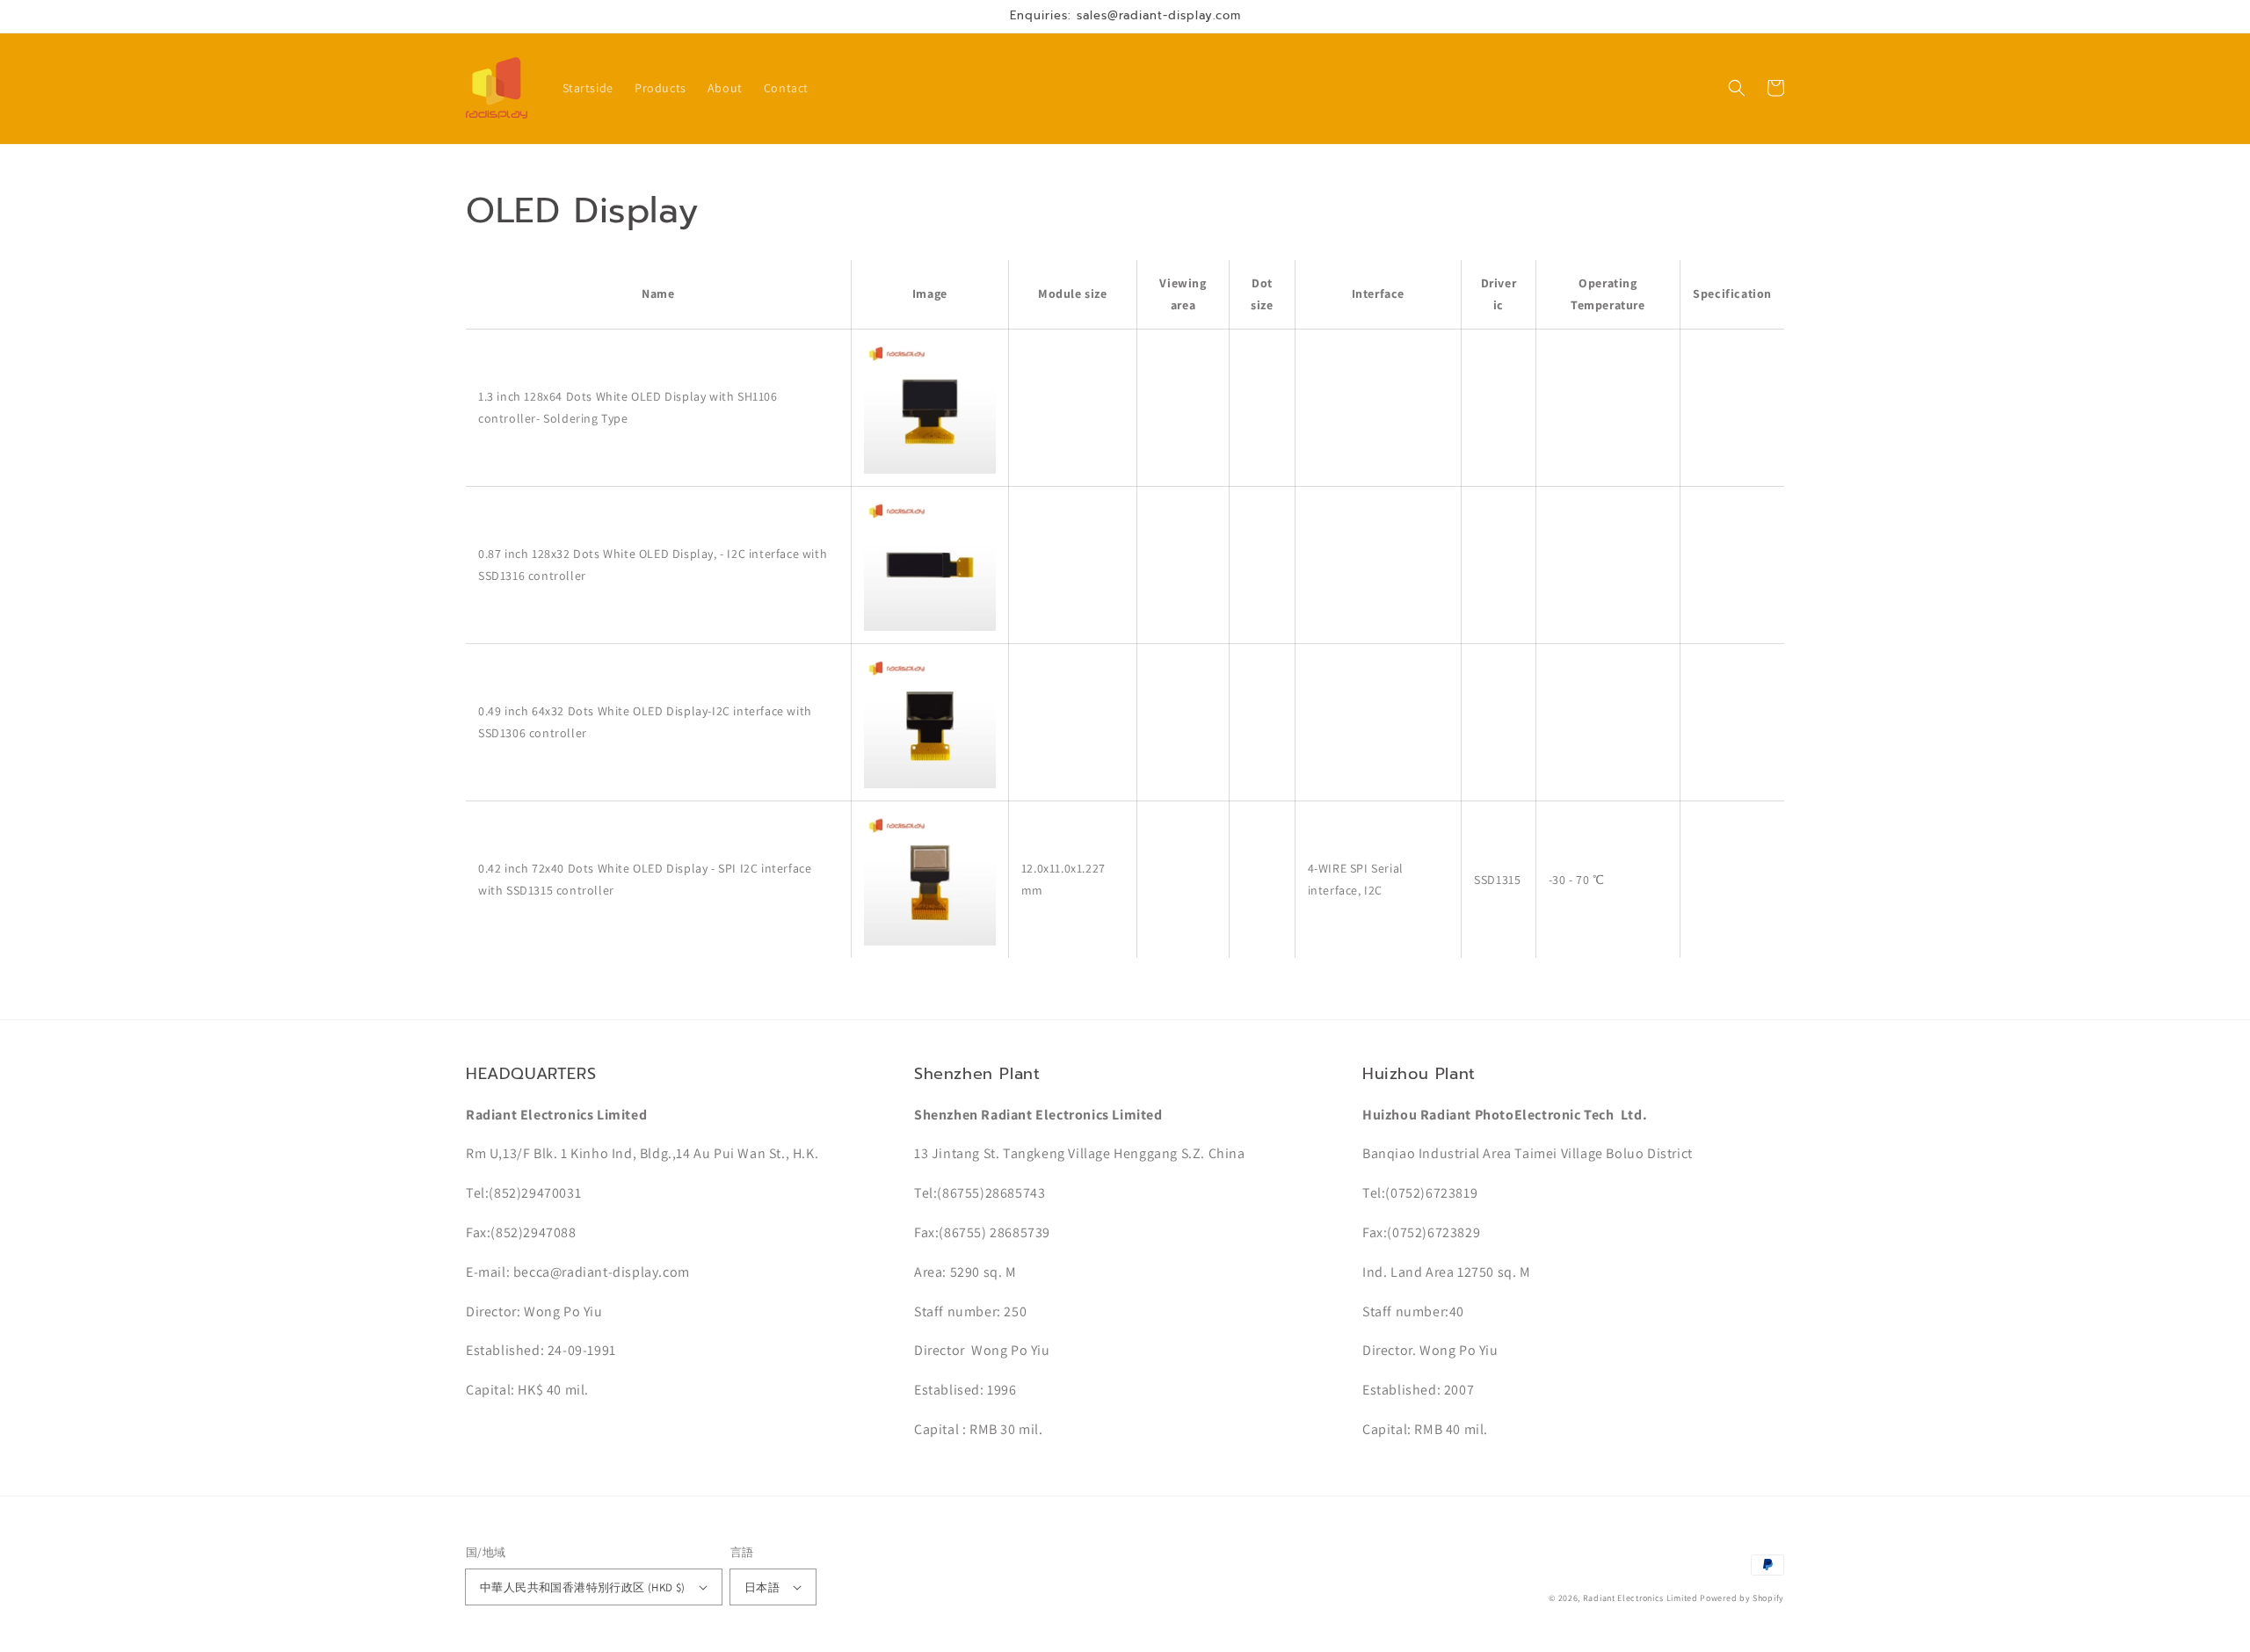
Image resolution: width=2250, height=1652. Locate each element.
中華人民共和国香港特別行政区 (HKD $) (583, 1587)
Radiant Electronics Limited (1640, 1598)
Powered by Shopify (1742, 1598)
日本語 (762, 1587)
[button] (1737, 88)
